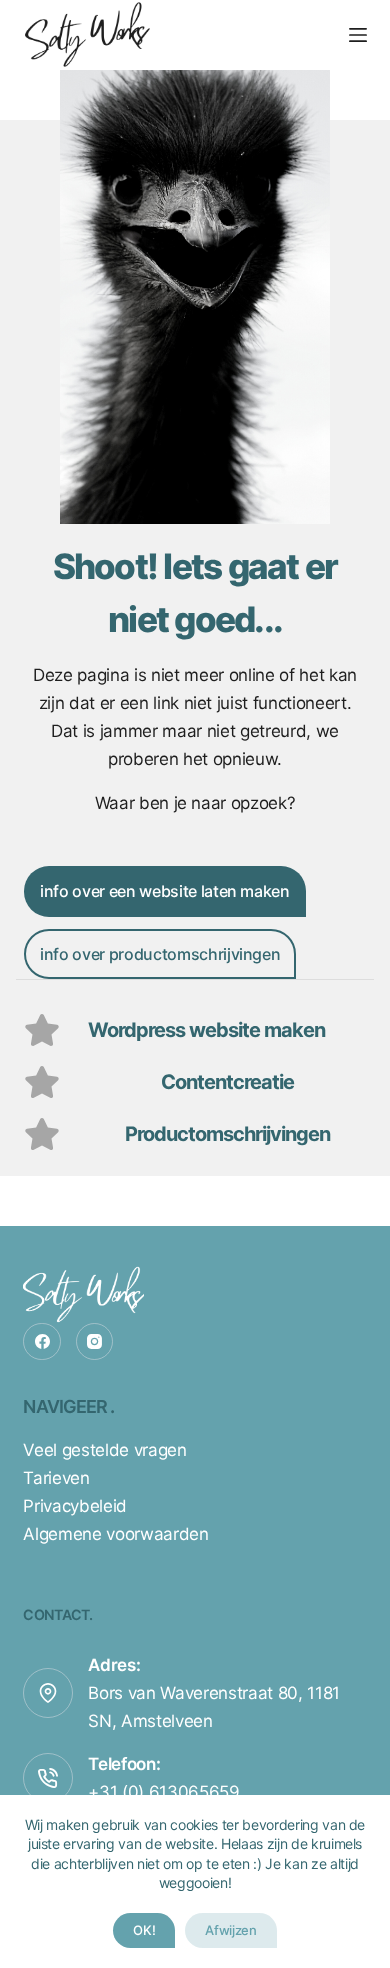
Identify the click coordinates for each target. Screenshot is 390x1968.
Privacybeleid (75, 1506)
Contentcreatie (227, 1082)
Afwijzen (230, 1930)
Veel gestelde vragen (104, 1450)
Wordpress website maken (206, 1030)
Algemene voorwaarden (115, 1534)
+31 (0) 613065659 (163, 1792)
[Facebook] (42, 1342)
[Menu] (358, 35)
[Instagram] (95, 1342)
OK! (144, 1930)
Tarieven (56, 1478)
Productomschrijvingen (227, 1134)
